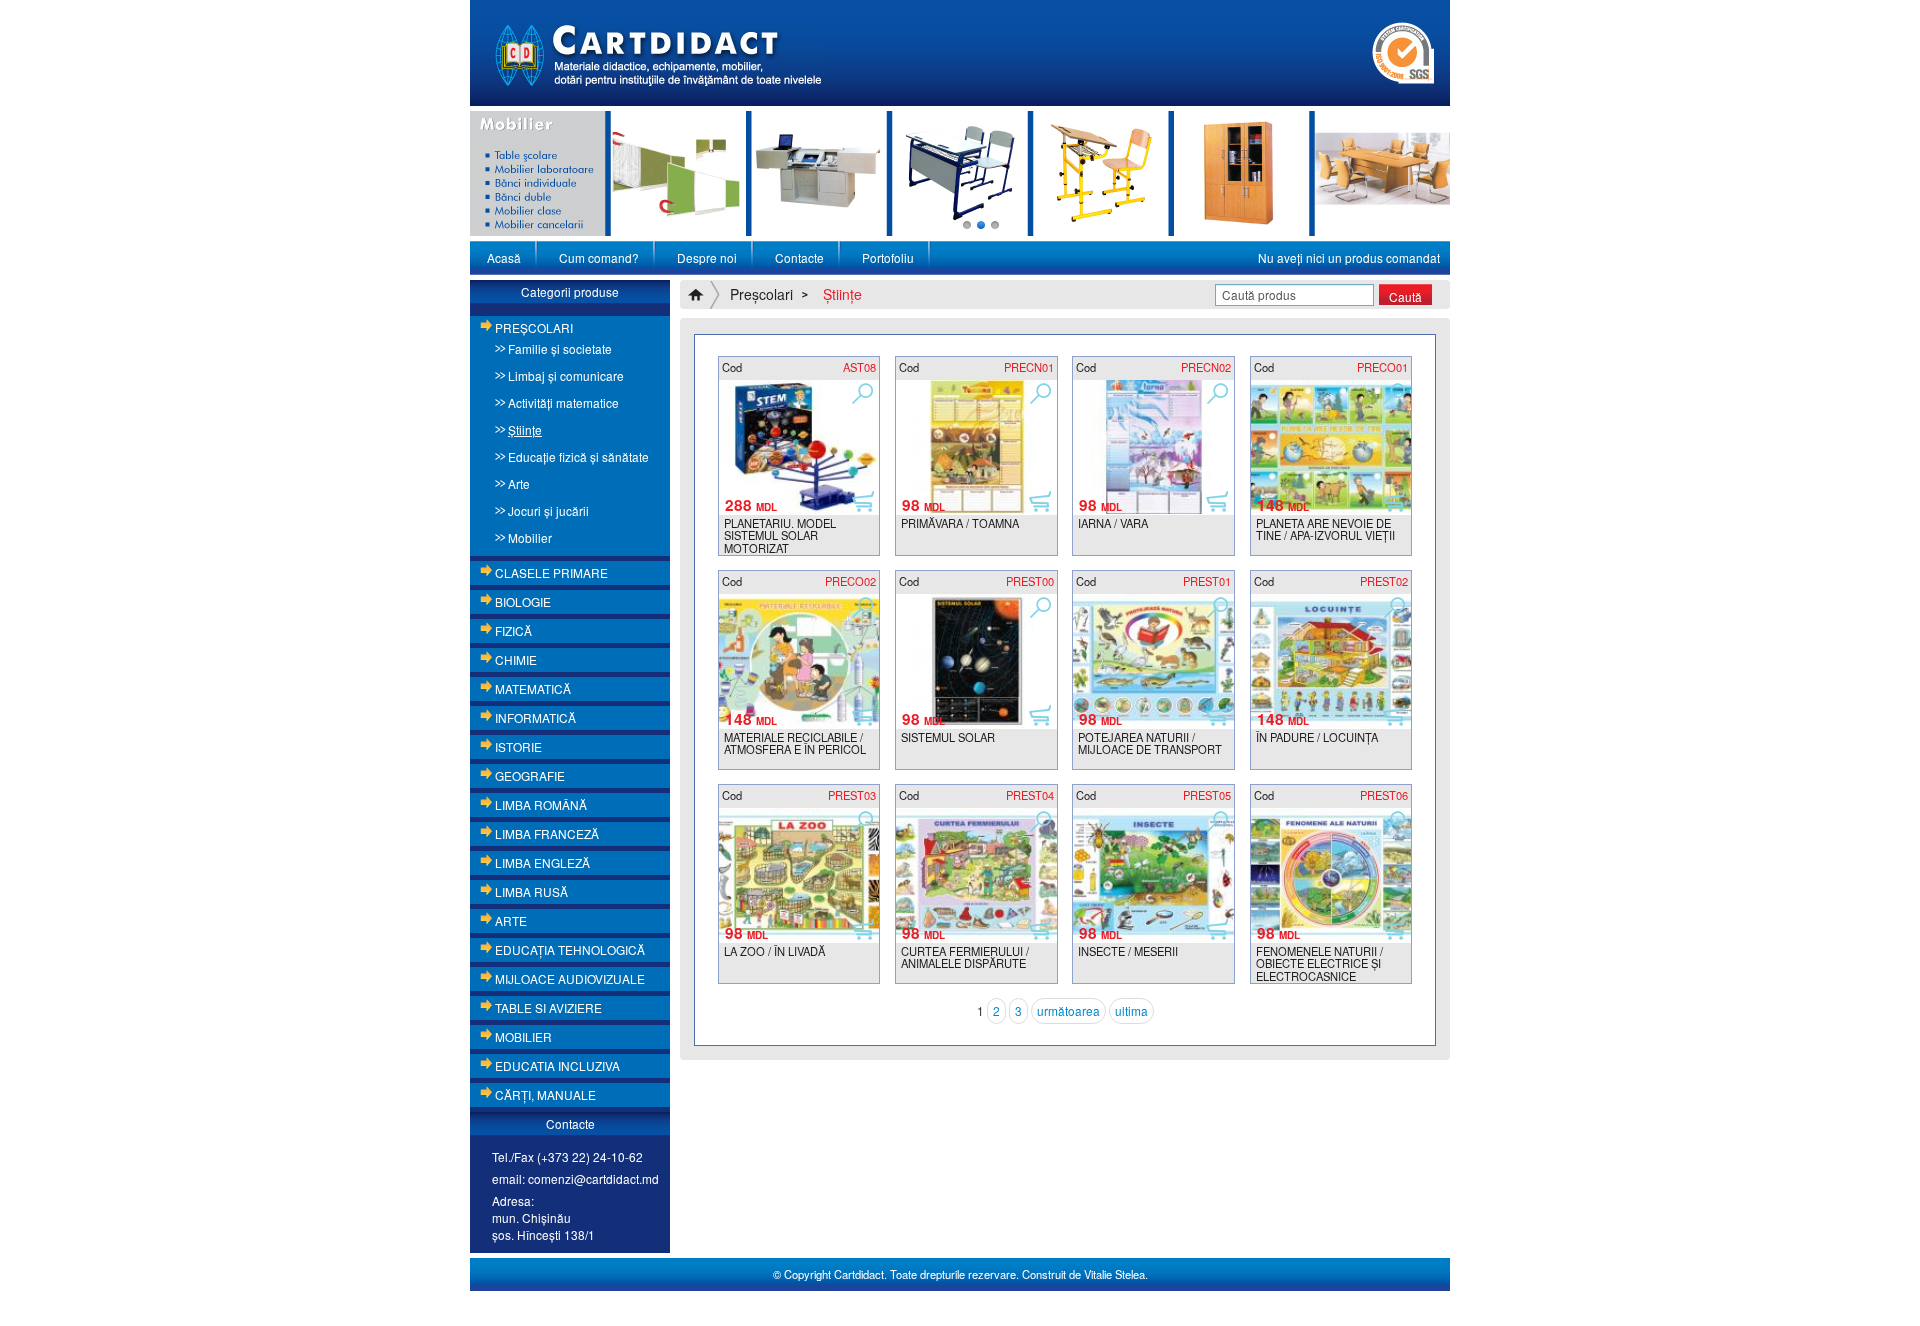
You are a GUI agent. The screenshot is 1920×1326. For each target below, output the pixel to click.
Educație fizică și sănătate (578, 456)
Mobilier (530, 537)
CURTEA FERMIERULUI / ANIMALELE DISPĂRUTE (965, 957)
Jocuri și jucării (548, 510)
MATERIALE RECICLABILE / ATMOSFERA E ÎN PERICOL (795, 743)
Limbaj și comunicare (566, 375)
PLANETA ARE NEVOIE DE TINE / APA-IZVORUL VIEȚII (1325, 529)
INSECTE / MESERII (1128, 951)
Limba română (541, 804)
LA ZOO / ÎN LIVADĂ (774, 951)
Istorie (518, 746)
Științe (525, 429)
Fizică (513, 630)
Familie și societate (560, 348)
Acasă (504, 257)
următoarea (1068, 1010)
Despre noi (707, 257)
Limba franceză (547, 833)
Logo (658, 53)
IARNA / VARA (1113, 523)
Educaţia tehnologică (570, 949)
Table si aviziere (548, 1007)
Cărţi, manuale (545, 1094)
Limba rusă (531, 891)
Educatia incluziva (557, 1065)
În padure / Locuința (1317, 737)
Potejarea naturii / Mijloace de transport (1150, 743)
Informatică (535, 717)
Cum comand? (599, 257)
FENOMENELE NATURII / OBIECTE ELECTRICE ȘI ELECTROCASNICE (1319, 963)
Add (862, 500)
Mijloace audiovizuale (570, 978)
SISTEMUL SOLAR (948, 737)
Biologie (523, 601)
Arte (519, 483)
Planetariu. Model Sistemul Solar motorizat (780, 535)
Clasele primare (551, 572)
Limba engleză (542, 862)
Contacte (799, 257)
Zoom (862, 392)
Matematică (533, 688)
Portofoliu (888, 257)
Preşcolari (534, 327)
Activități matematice (563, 402)
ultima (1131, 1010)
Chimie (516, 659)
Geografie (530, 775)
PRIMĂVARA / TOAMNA (960, 523)
